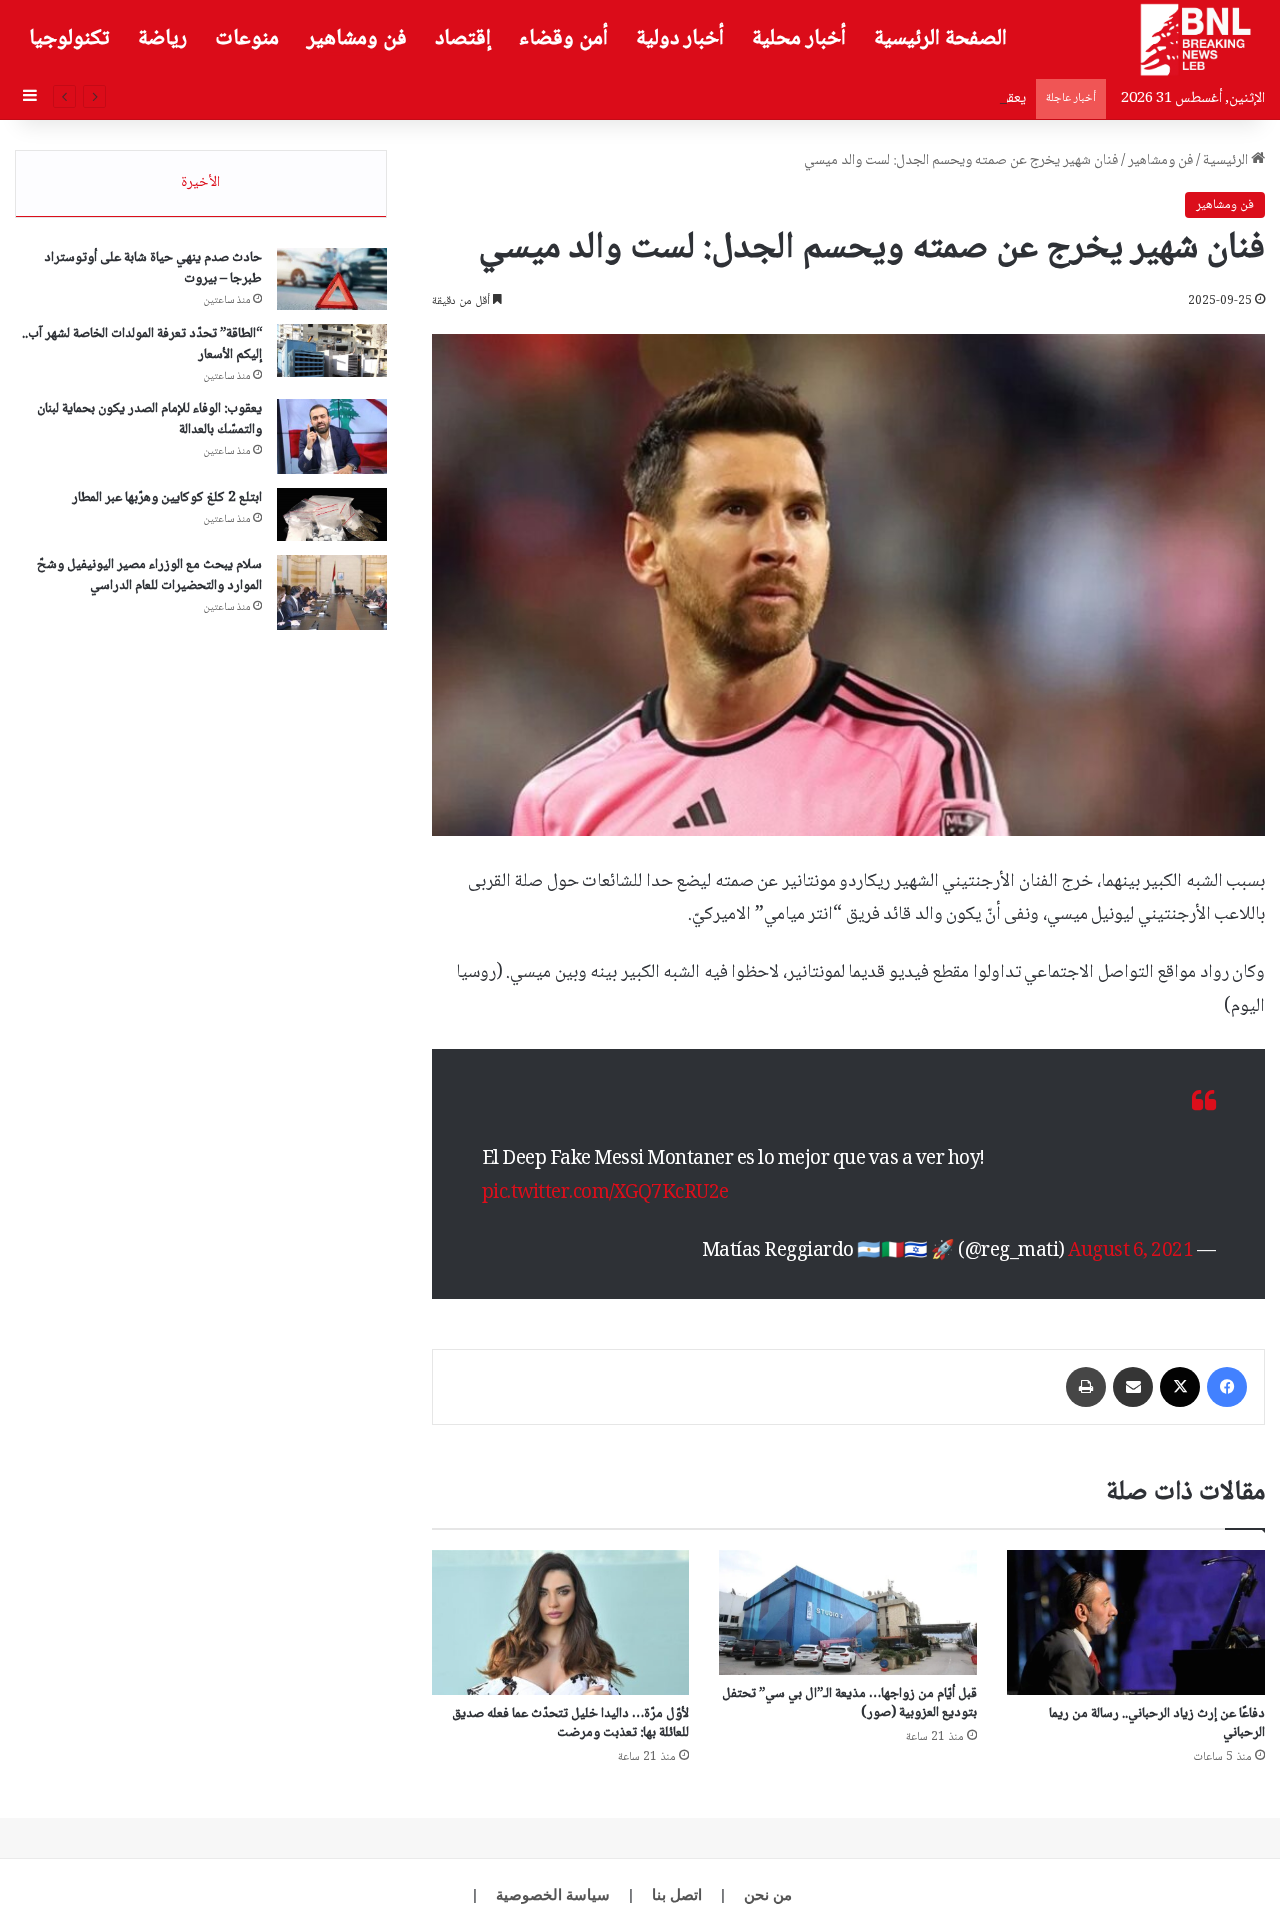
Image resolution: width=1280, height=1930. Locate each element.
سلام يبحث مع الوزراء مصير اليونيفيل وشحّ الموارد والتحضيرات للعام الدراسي (149, 575)
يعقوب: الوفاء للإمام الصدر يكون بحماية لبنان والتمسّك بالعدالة (858, 99)
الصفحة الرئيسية (940, 39)
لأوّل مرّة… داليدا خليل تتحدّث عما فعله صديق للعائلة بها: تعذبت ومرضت (570, 1723)
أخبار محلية (799, 39)
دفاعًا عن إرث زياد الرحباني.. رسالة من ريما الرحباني (1157, 1723)
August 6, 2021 (1130, 1252)
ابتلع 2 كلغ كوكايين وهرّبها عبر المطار (167, 498)
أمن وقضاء (563, 39)
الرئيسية (1227, 161)
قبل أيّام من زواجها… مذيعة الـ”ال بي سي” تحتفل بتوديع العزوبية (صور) (849, 1703)
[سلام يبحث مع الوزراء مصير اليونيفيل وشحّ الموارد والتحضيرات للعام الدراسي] (332, 592)
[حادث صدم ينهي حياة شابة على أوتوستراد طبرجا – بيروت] (332, 279)
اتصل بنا (677, 1894)
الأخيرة (200, 183)
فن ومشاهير (357, 39)
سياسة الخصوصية (553, 1894)
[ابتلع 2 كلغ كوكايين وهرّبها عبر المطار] (332, 515)
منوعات (247, 39)
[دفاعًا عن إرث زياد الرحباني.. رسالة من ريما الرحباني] (1136, 1622)
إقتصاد (463, 39)
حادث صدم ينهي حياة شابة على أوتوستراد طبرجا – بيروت (153, 268)
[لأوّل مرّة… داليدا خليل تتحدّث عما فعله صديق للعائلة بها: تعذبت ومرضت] (561, 1622)
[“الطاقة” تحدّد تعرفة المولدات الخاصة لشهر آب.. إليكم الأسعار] (332, 351)
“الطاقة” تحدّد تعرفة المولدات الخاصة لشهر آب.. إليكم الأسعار (142, 344)
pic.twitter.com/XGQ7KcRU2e (605, 1194)
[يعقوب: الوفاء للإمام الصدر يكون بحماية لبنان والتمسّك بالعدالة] (332, 436)
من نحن (768, 1894)
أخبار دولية (680, 39)
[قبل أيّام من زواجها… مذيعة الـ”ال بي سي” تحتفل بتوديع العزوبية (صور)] (848, 1612)
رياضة (162, 39)
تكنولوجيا (69, 39)
